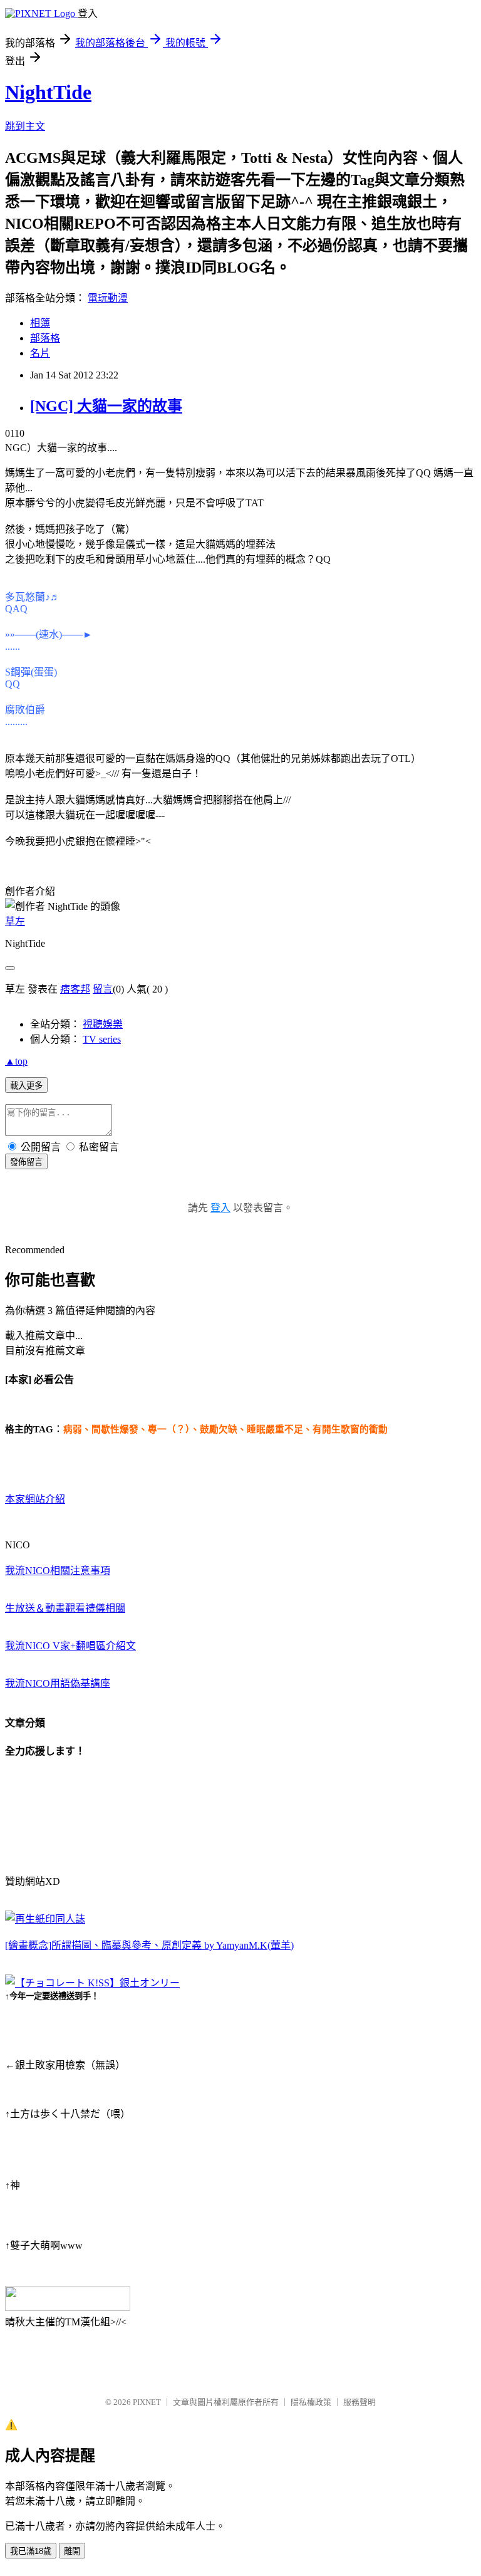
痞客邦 (75, 989)
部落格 (45, 338)
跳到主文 (25, 126)
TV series (102, 1039)
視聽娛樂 (103, 1024)
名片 (40, 353)
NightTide (48, 92)
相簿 (40, 323)
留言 (103, 989)
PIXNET (147, 2402)
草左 (15, 921)
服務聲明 (359, 2402)
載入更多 (26, 1086)
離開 (72, 2551)
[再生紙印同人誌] (45, 1919)
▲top (16, 1061)
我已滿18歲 (31, 2551)
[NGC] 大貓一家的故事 (106, 406)
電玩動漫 (108, 298)
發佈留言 (26, 1162)
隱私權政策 (311, 2402)
